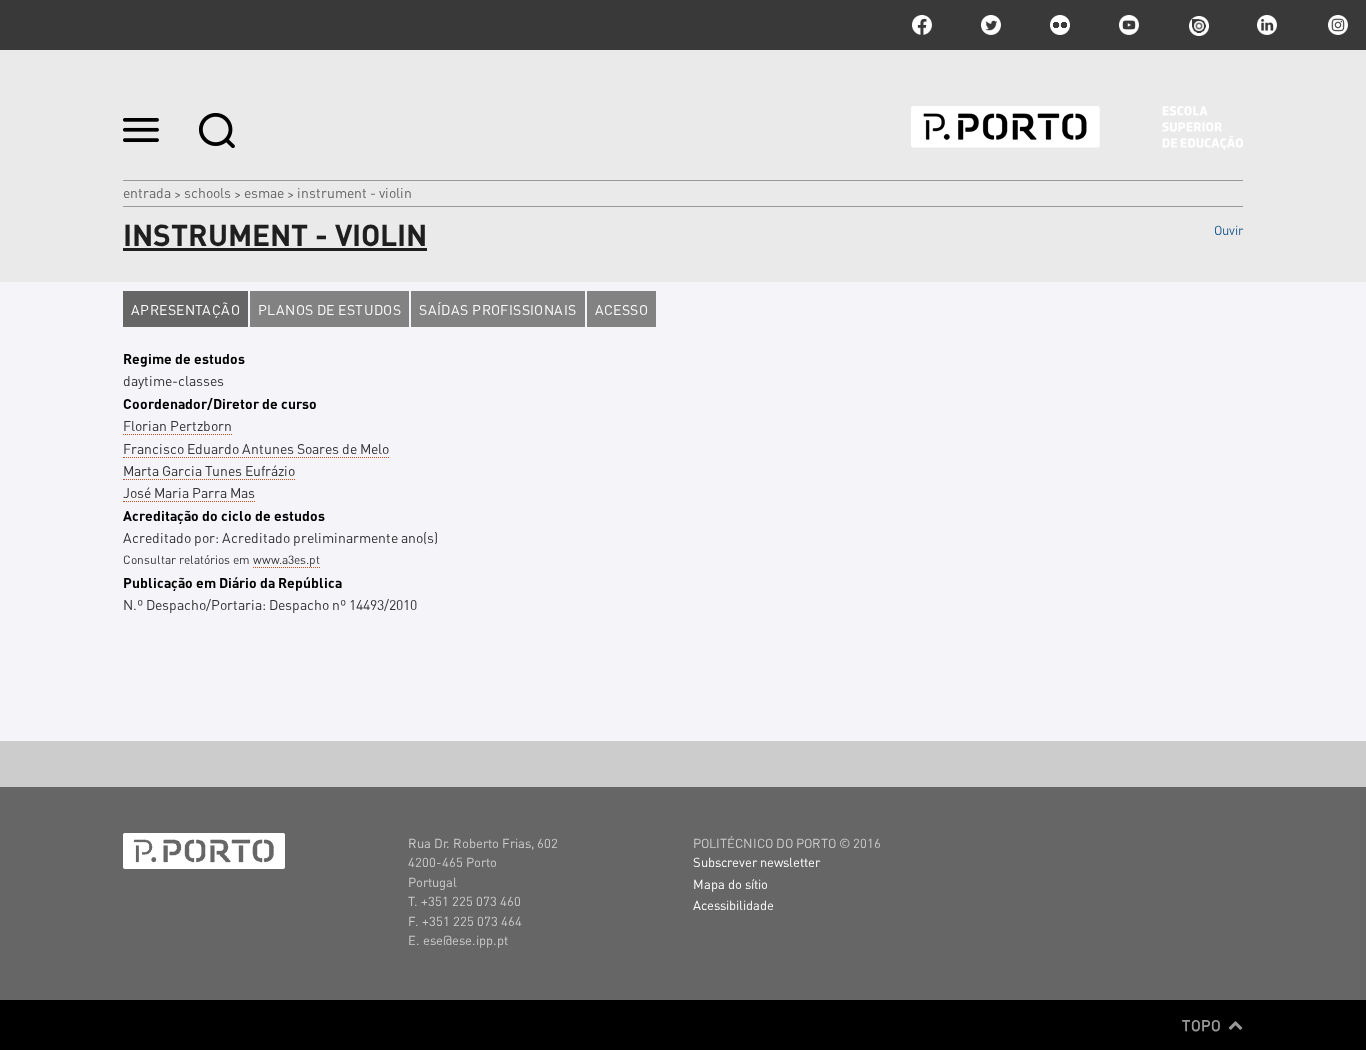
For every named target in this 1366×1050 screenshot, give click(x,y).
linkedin (1267, 25)
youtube (1129, 25)
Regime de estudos (184, 358)
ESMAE (264, 192)
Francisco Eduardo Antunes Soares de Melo (256, 448)
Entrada (147, 192)
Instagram (1336, 25)
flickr (1060, 25)
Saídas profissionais (497, 309)
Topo (1203, 1025)
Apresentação (185, 309)
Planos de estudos (329, 309)
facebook (922, 25)
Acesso (622, 309)
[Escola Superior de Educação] (1077, 128)
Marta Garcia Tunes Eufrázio (209, 470)
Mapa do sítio (730, 883)
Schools (207, 192)
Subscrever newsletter (756, 861)
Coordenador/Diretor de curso (220, 403)
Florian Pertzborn (177, 425)
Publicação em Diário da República (232, 582)
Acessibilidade (733, 904)
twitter (991, 25)
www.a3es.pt (286, 559)
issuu (1198, 25)
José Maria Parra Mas (189, 492)
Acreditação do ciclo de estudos (224, 515)
